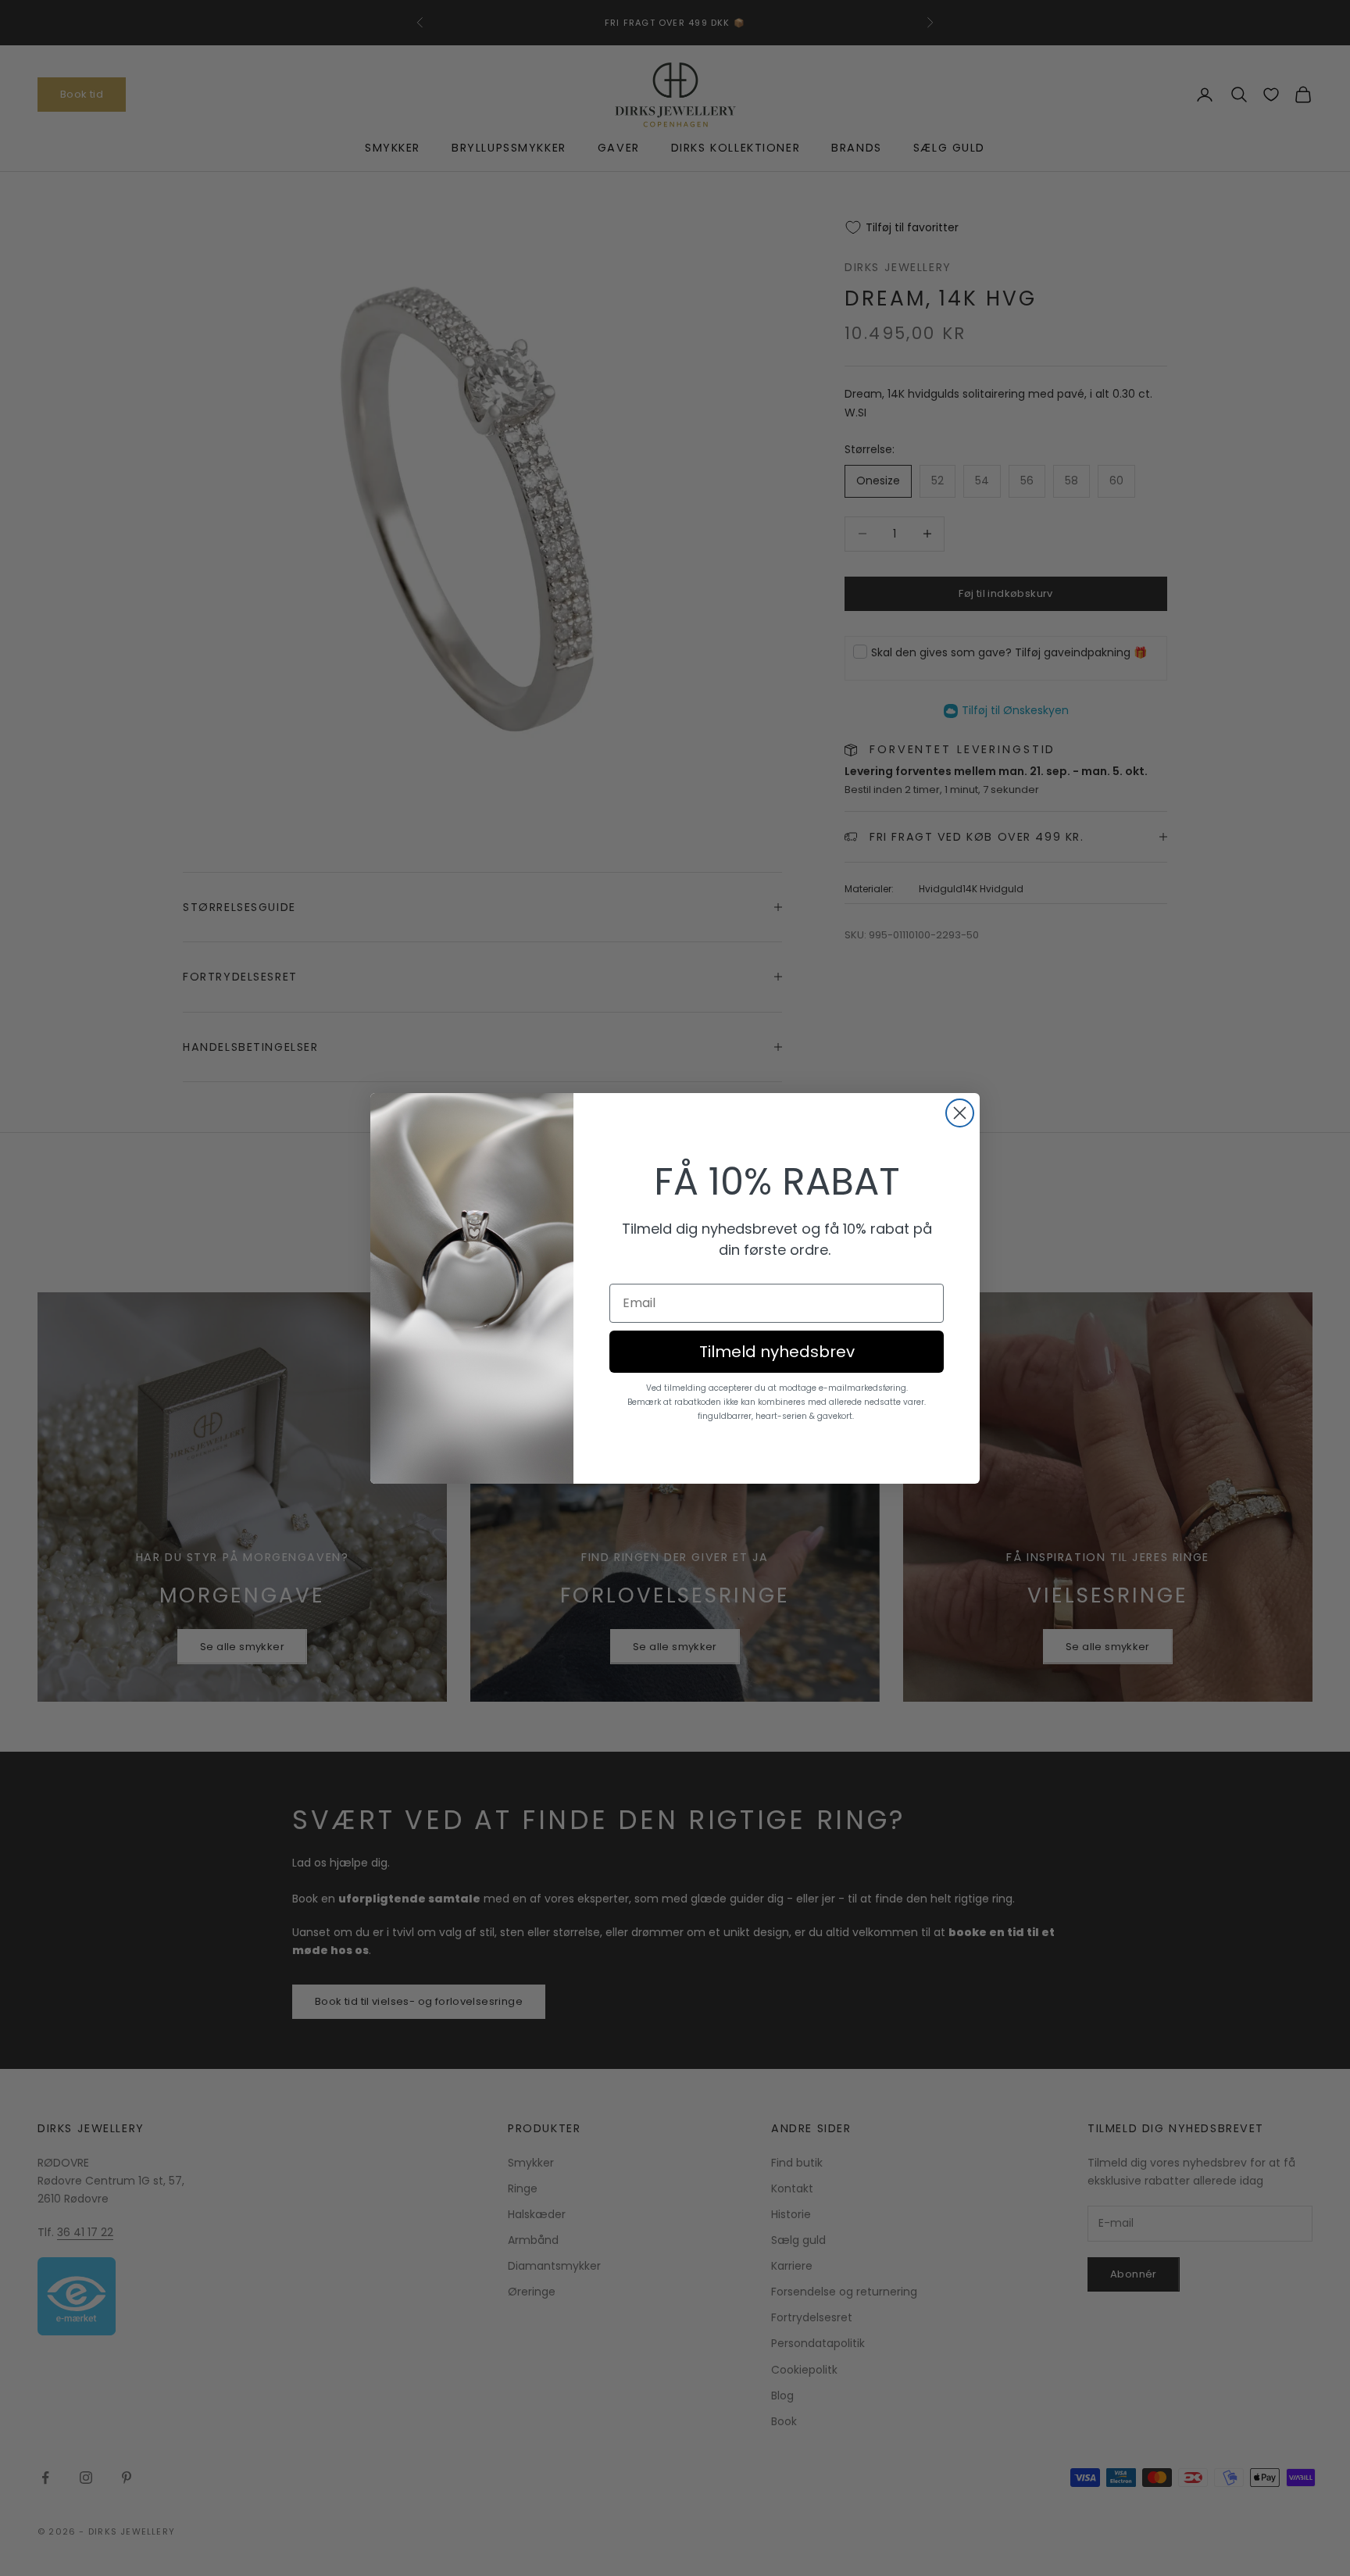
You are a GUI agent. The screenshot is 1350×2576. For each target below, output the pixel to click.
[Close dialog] (960, 1113)
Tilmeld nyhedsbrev (777, 1352)
